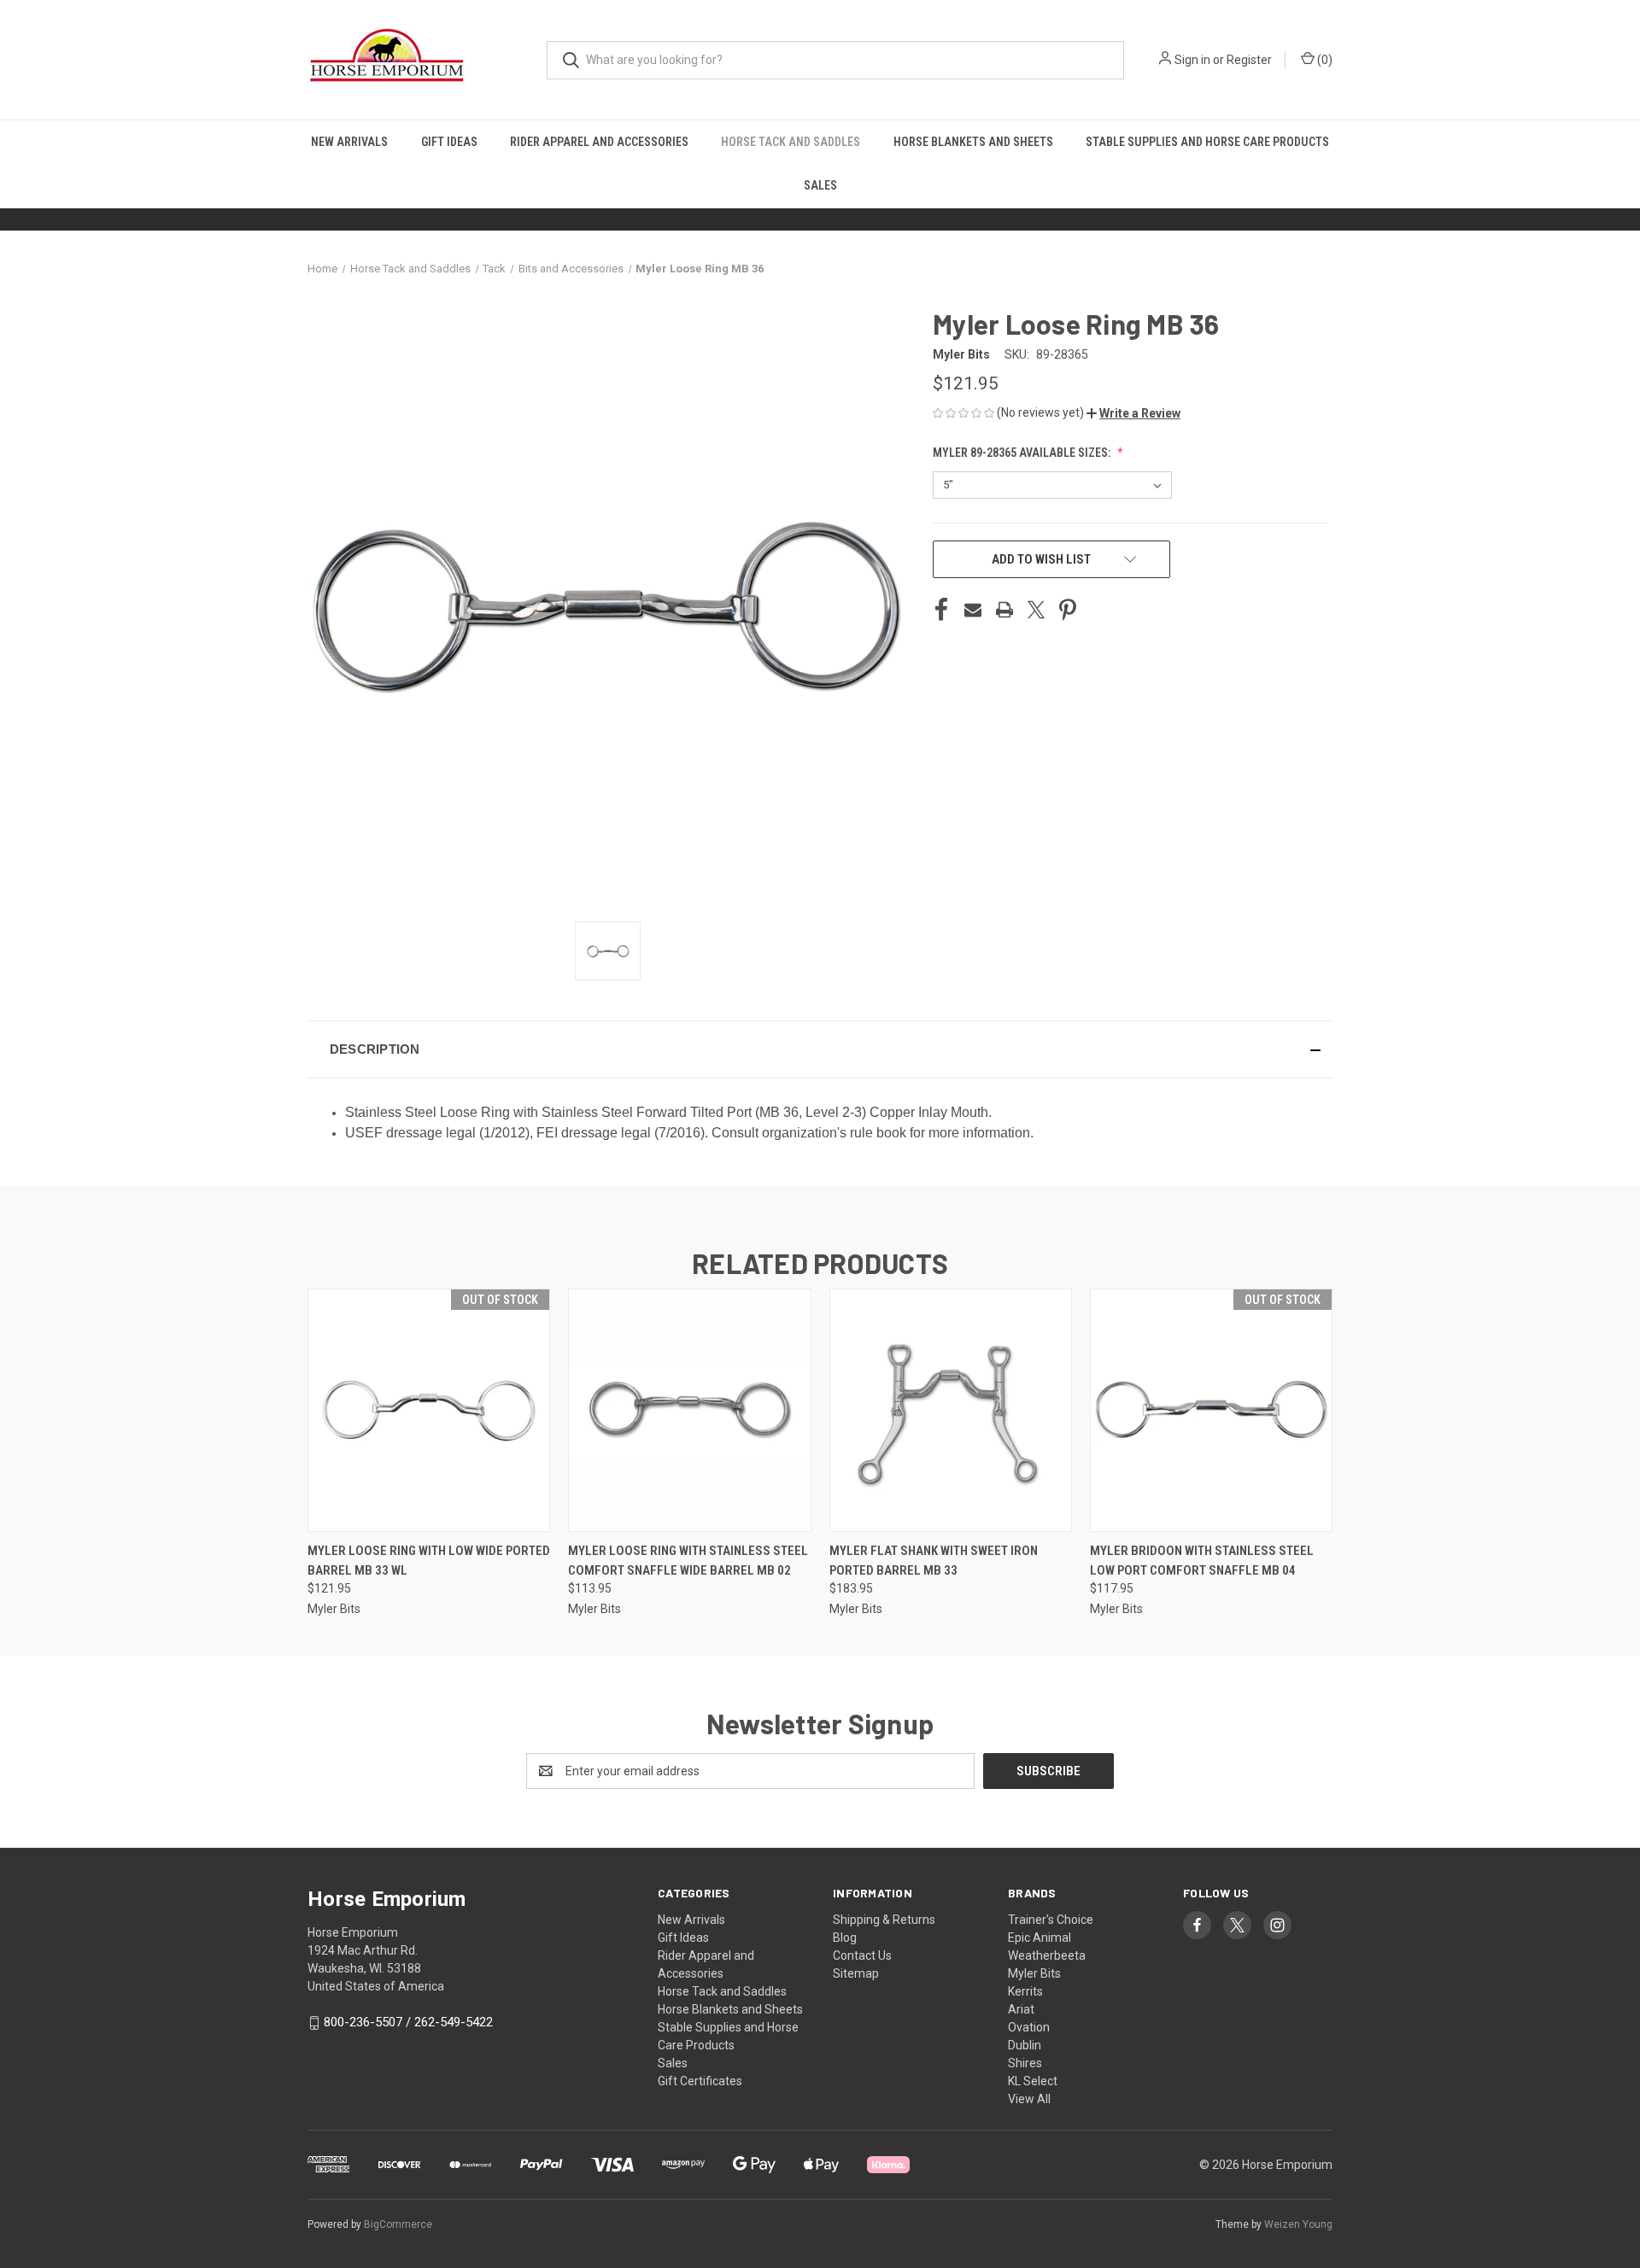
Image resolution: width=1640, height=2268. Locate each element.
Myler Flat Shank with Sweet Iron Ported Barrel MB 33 (934, 1561)
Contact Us (862, 1955)
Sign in (1192, 60)
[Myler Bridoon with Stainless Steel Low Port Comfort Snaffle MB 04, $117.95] (1211, 1410)
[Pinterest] (1068, 610)
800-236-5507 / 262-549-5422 (408, 2022)
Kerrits (1025, 1991)
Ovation (1029, 2027)
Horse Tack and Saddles (791, 142)
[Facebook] (941, 610)
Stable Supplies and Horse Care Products (1207, 142)
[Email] (973, 610)
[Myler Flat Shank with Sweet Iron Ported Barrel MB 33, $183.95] (951, 1410)
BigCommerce (398, 2224)
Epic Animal (1040, 1938)
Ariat (1021, 2009)
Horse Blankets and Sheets (973, 142)
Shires (1025, 2063)
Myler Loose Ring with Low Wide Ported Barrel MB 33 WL (429, 1561)
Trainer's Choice (1051, 1920)
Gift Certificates (700, 2081)
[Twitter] (1036, 610)
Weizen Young (1298, 2224)
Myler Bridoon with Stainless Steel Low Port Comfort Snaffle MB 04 (1202, 1561)
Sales (820, 185)
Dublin (1025, 2045)
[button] (1133, 413)
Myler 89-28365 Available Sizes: (1023, 453)
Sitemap (856, 1973)
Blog (845, 1938)
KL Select (1033, 2081)
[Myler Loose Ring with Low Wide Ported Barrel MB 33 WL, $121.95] (429, 1410)
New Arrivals (349, 142)
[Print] (1004, 610)
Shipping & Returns (884, 1920)
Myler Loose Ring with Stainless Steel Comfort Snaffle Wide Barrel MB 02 (688, 1561)
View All (1029, 2099)
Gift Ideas (449, 142)
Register (1249, 60)
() (1324, 60)
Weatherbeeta (1047, 1955)
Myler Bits (1034, 1973)
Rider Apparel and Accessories (599, 142)
